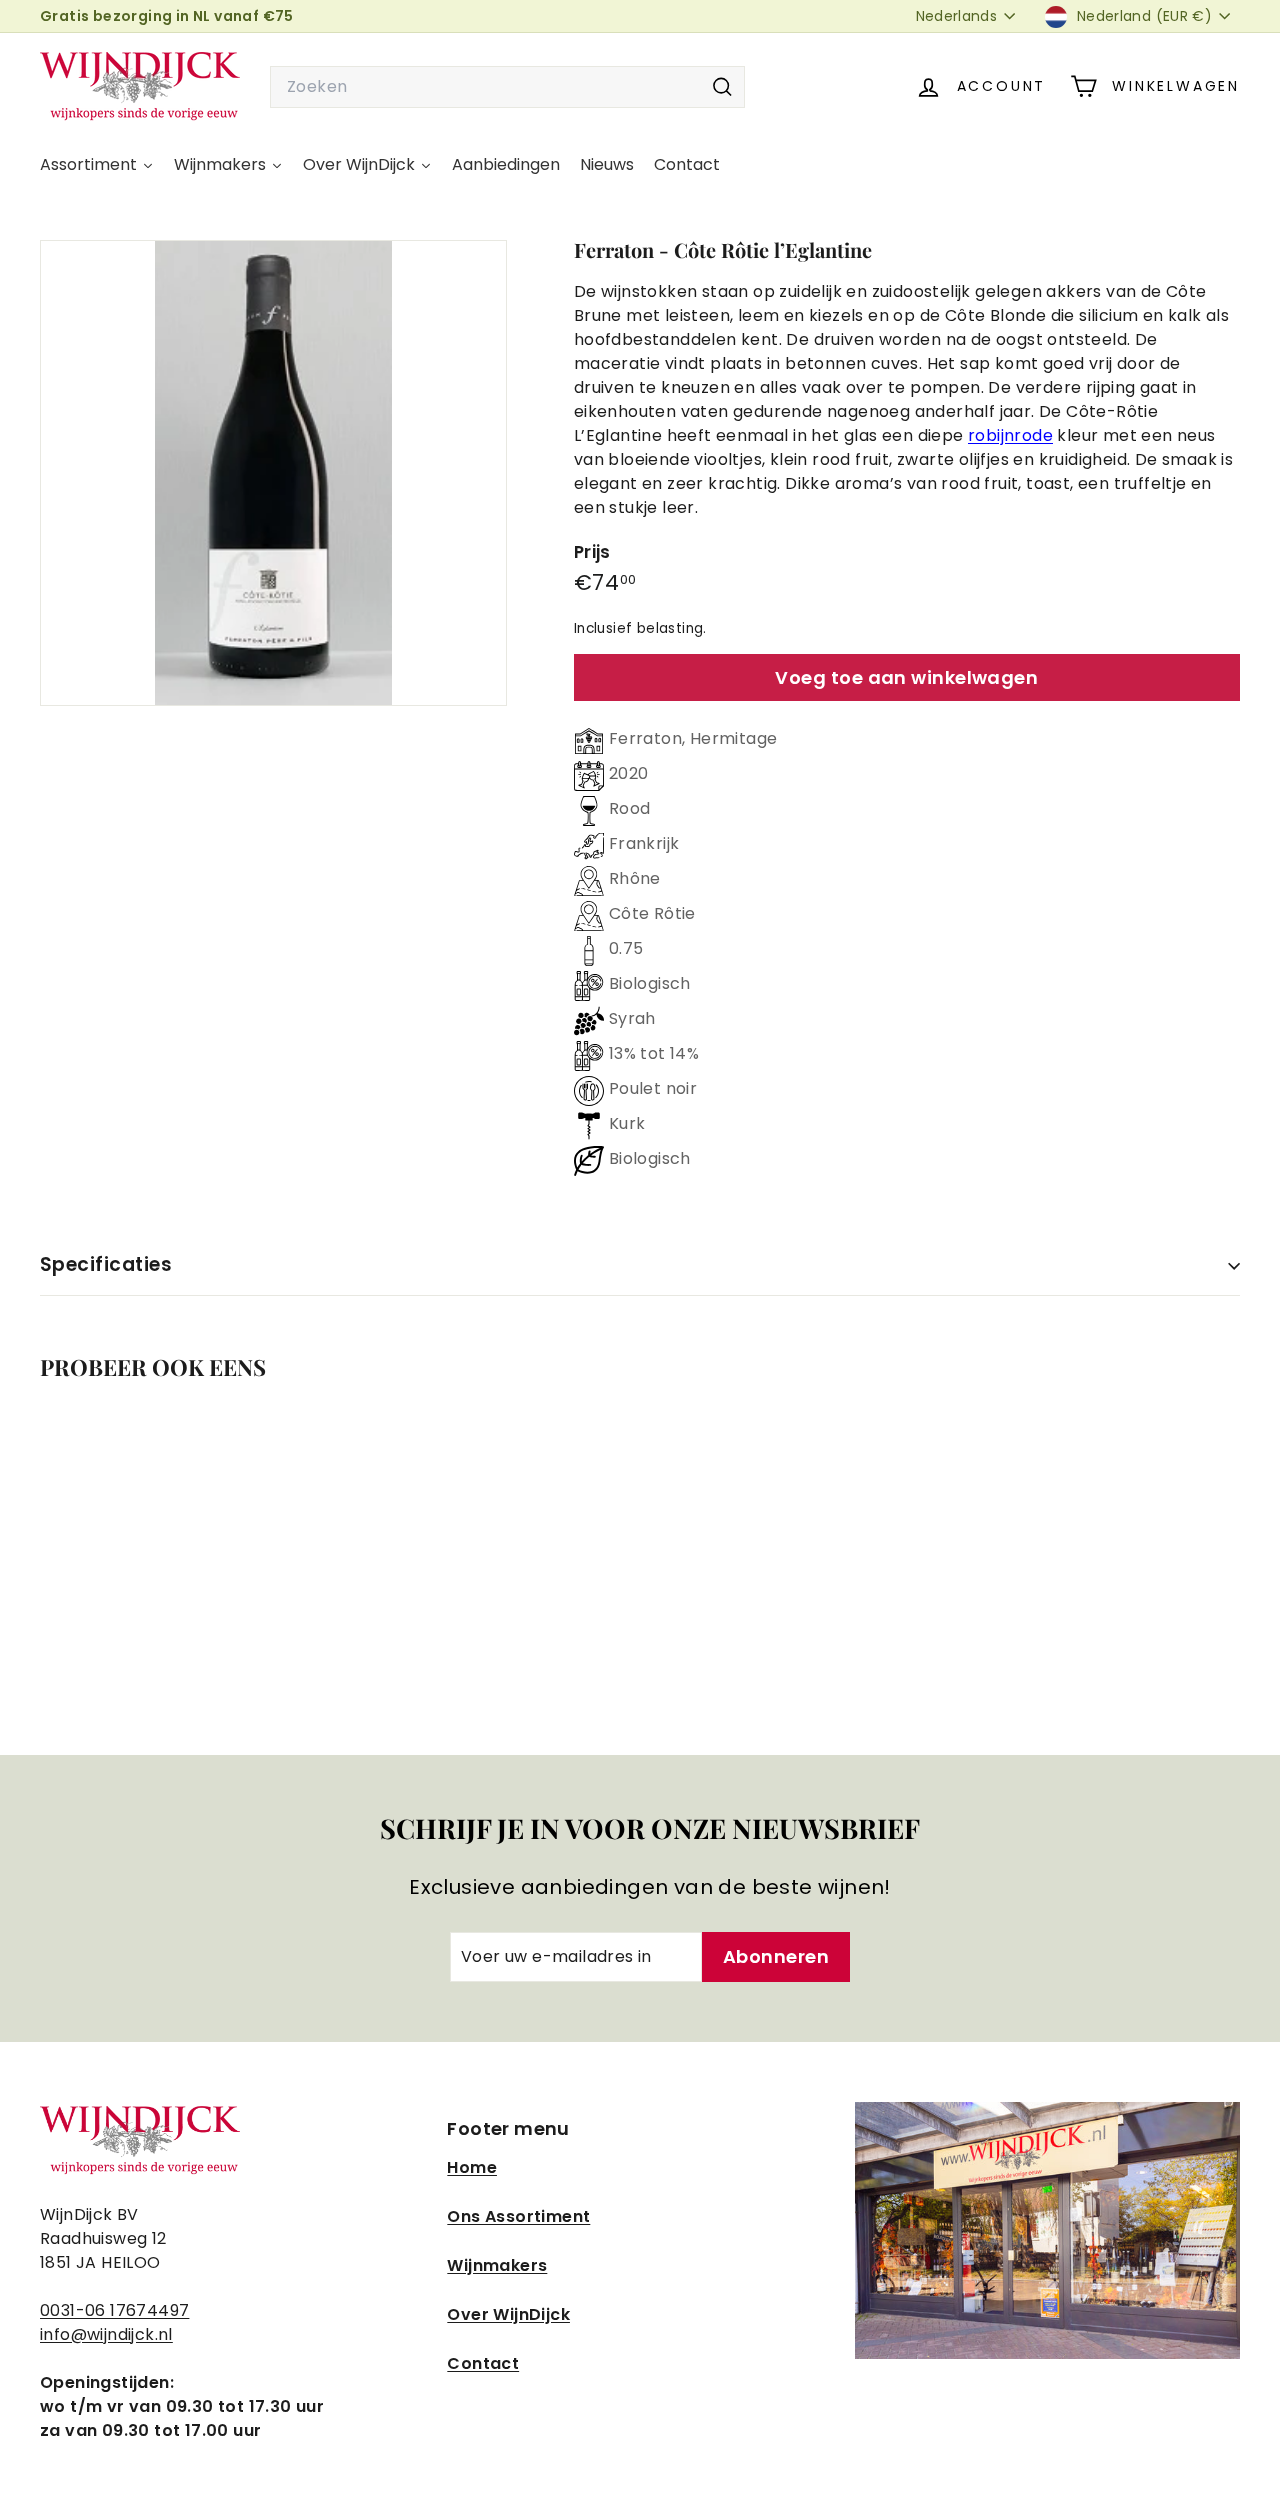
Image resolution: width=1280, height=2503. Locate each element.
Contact (483, 2363)
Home (472, 2167)
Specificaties (106, 1264)
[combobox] (507, 87)
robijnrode (1010, 435)
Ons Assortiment (518, 2216)
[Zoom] (273, 473)
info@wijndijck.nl (106, 2334)
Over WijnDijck (508, 2314)
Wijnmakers (497, 2265)
